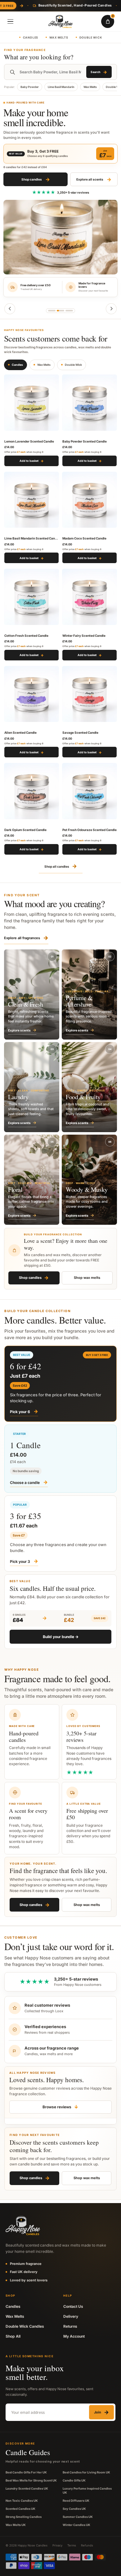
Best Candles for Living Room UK (86, 2472)
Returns (70, 2326)
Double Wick (91, 37)
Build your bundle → (61, 1637)
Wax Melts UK (16, 2525)
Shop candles (36, 179)
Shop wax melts (87, 1278)
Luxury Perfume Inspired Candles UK (87, 2491)
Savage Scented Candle (80, 732)
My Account (74, 2336)
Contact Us (73, 2306)
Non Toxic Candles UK (22, 2501)
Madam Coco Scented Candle (84, 538)
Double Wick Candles (25, 2326)
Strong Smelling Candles (24, 2517)
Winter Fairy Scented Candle (84, 636)
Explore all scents (94, 179)
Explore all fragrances (26, 938)
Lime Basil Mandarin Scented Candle (31, 538)
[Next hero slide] (111, 309)
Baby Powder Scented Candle (85, 441)
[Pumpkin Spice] (52, 311)
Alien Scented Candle (20, 732)
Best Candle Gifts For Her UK (26, 2472)
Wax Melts (59, 37)
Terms (72, 2545)
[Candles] (60, 311)
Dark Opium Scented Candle (25, 830)
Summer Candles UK (78, 2517)
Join (101, 2412)
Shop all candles (61, 866)
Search (99, 72)
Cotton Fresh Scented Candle (26, 636)
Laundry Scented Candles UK (27, 2489)
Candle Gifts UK (74, 2480)
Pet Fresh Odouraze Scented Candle (90, 830)
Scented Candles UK (20, 2509)
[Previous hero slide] (10, 309)
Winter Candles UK (76, 2525)
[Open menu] (10, 21)
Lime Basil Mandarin (61, 87)
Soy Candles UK (74, 2509)
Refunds (87, 2545)
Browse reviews (60, 2107)
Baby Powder (30, 87)
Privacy (57, 2545)
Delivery (71, 2316)
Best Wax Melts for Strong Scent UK (31, 2480)
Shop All (13, 2336)
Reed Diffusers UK (76, 2501)
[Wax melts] (69, 311)
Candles (31, 37)
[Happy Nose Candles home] (60, 22)
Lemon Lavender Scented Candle (29, 441)
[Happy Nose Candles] (23, 2226)
